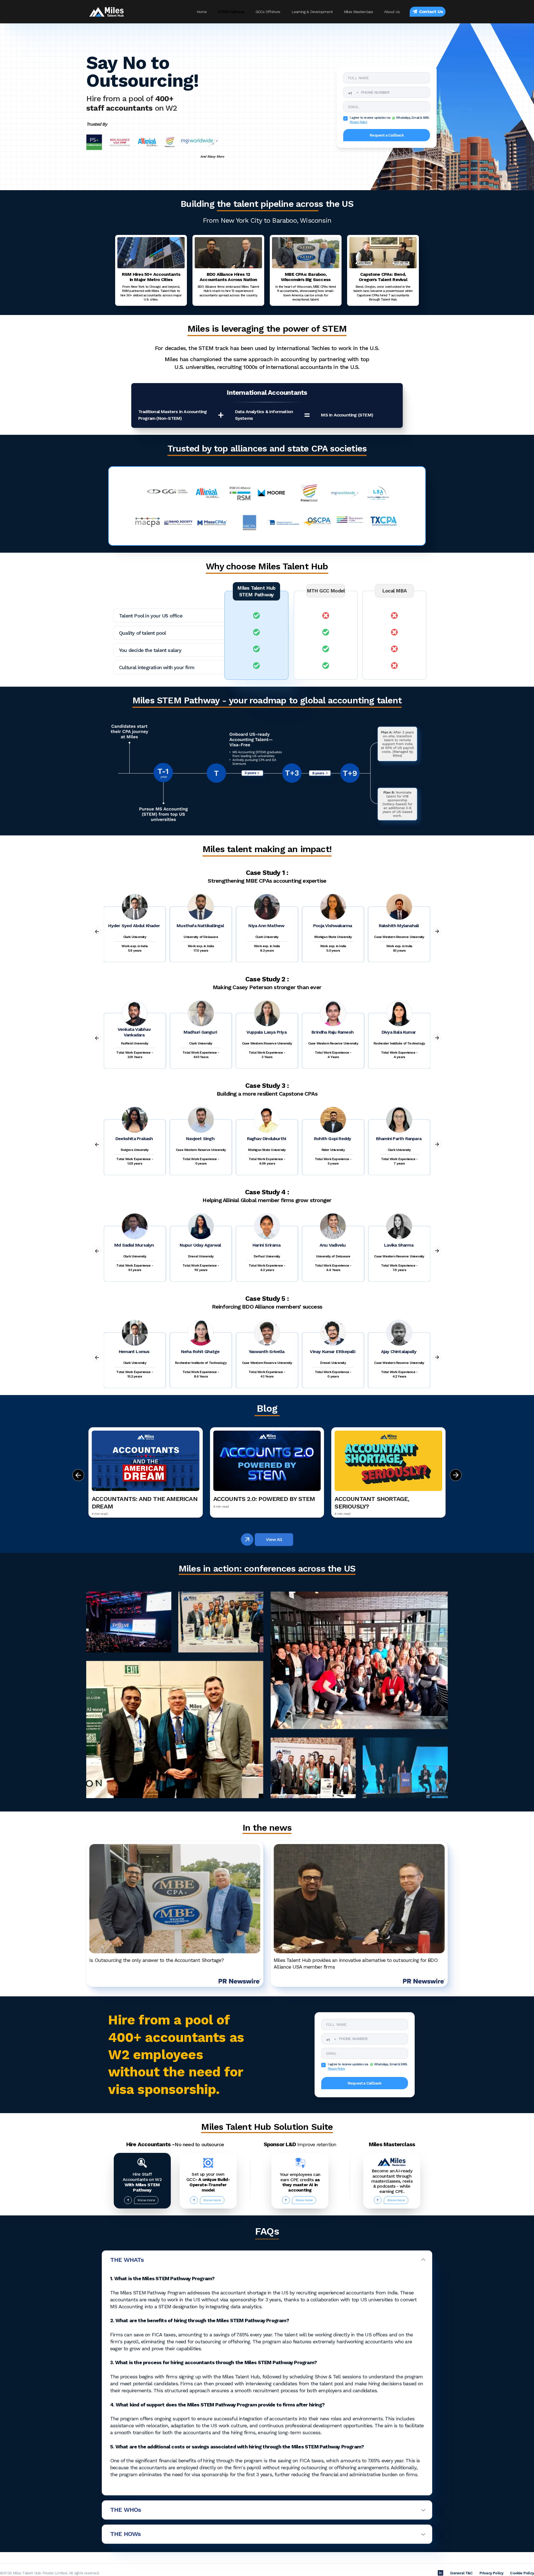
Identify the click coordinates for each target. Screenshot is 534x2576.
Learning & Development (312, 12)
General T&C (461, 2573)
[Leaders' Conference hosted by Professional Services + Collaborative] (359, 1660)
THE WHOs (126, 2510)
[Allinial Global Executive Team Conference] (175, 1729)
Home (202, 12)
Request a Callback (387, 135)
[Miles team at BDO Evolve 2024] (313, 1768)
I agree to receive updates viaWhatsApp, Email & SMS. (390, 120)
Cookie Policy (522, 2573)
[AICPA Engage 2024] (221, 1622)
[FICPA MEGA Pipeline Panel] (405, 1768)
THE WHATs (127, 2260)
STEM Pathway (231, 12)
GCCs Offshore (268, 12)
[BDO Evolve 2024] (129, 1622)
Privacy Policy (359, 122)
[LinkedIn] (441, 2573)
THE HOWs (126, 2534)
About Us (392, 12)
